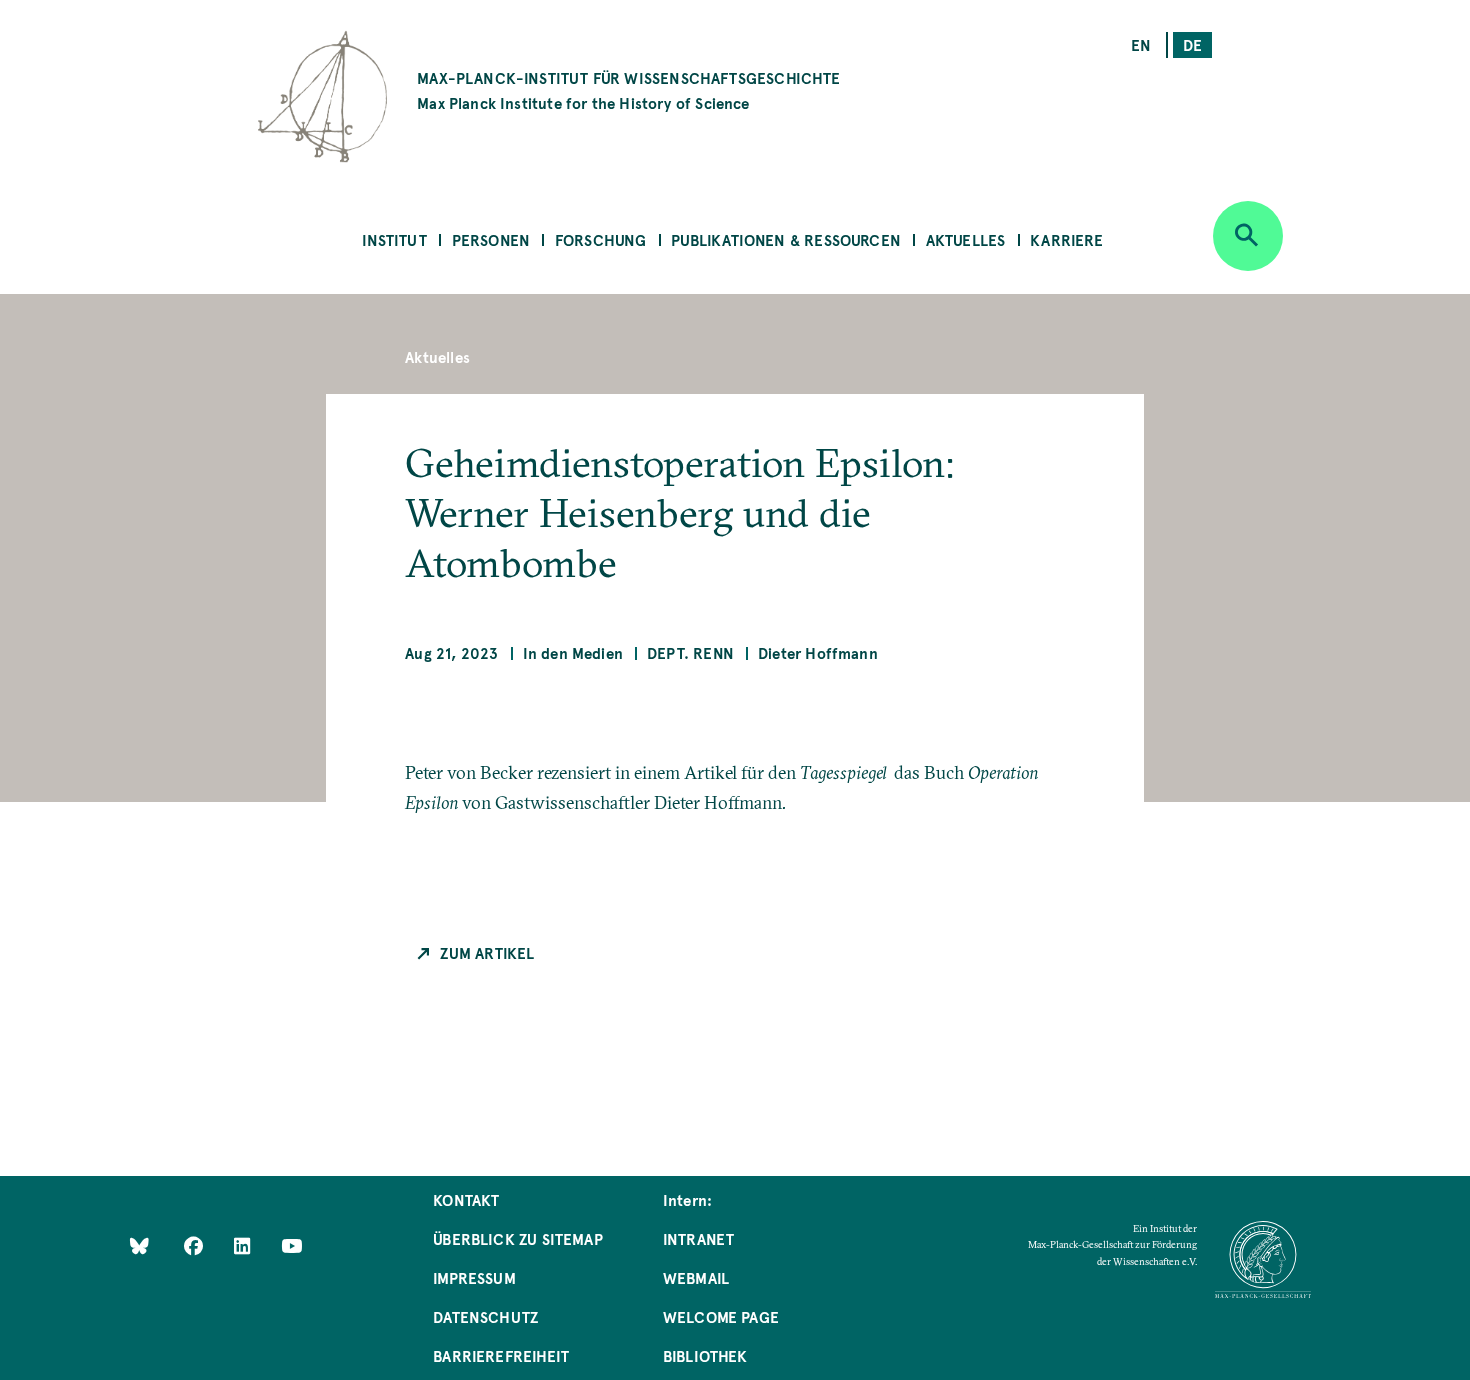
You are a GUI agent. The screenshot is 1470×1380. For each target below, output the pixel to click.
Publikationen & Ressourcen (786, 239)
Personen (491, 239)
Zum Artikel (487, 952)
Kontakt (466, 1199)
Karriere (1066, 239)
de (1192, 44)
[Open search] (1248, 236)
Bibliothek (705, 1355)
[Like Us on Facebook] (195, 1245)
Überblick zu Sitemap (518, 1238)
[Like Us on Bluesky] (139, 1245)
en (1141, 44)
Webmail (696, 1277)
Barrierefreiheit (501, 1355)
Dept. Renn (690, 652)
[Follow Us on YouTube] (291, 1245)
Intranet (698, 1238)
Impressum (474, 1277)
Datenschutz (485, 1316)
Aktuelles (966, 239)
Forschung (601, 239)
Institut (394, 239)
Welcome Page (721, 1316)
